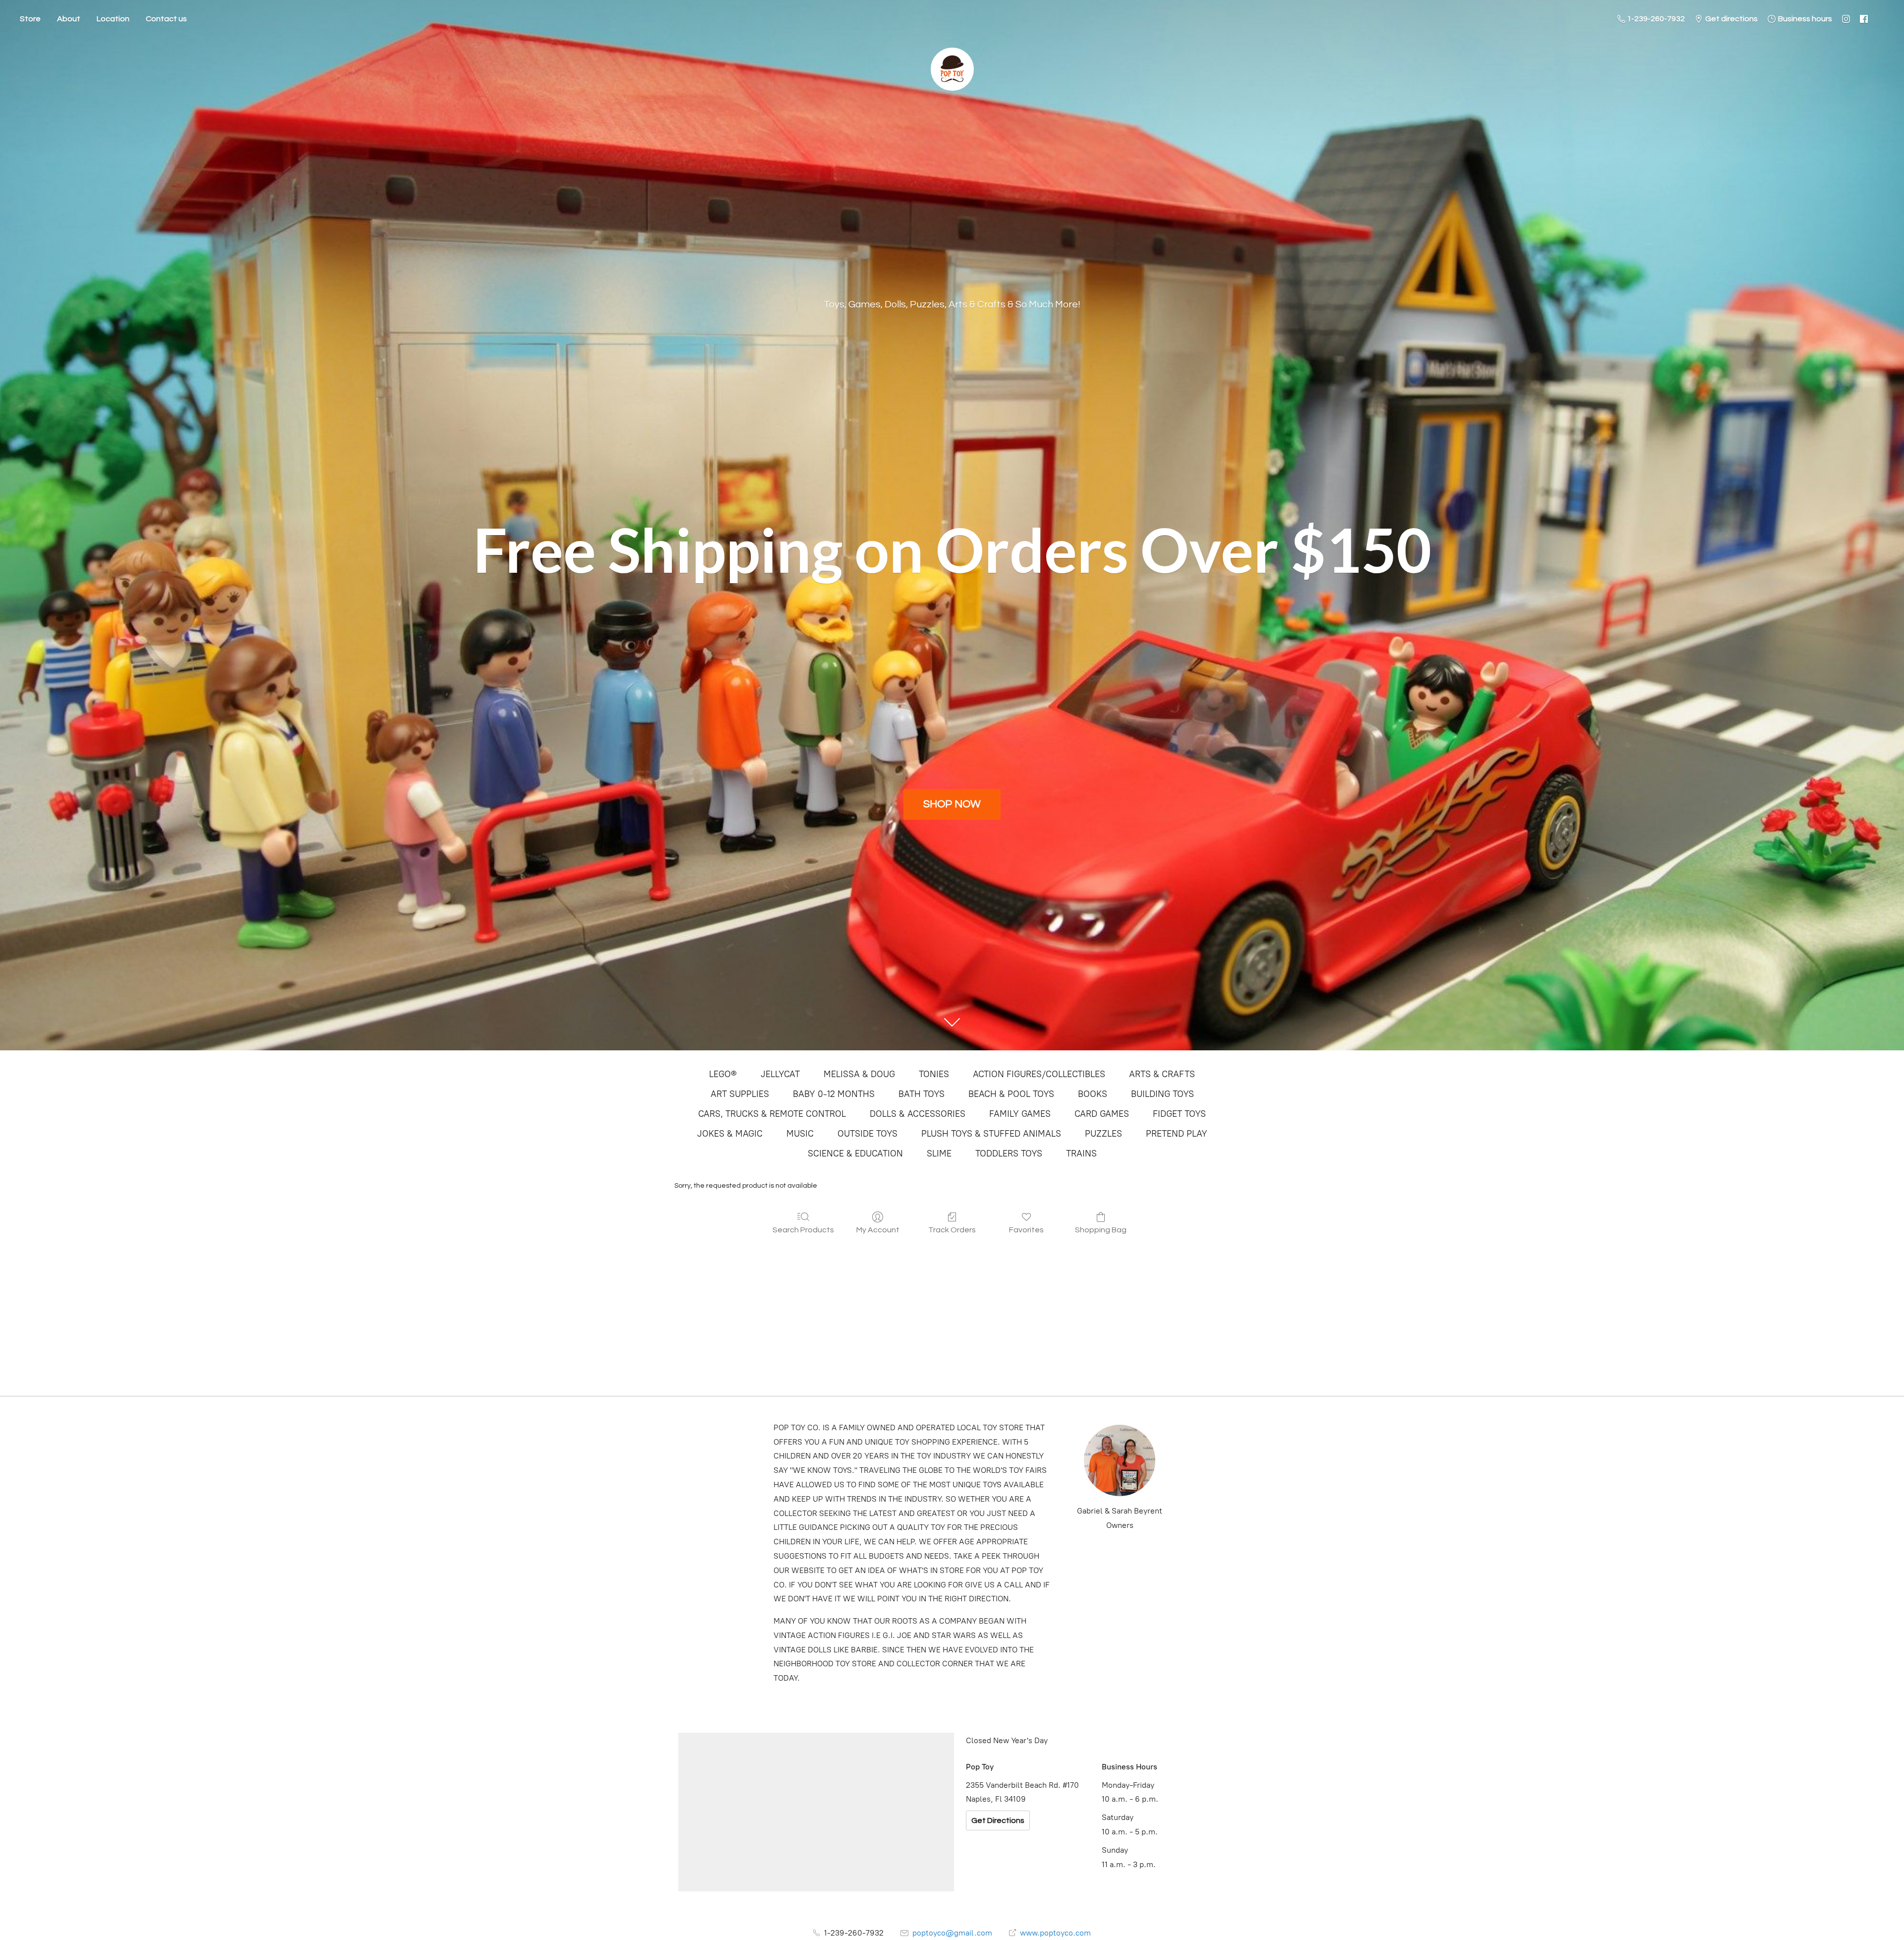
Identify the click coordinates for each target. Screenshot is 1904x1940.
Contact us (166, 19)
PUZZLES (1103, 1134)
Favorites (1026, 1230)
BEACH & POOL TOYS (1011, 1094)
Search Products (803, 1230)
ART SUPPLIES (740, 1094)
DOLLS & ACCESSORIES (918, 1114)
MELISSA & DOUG (859, 1074)
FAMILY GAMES (1020, 1114)
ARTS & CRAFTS (1162, 1074)
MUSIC (800, 1134)
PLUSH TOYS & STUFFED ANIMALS (991, 1134)
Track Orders (952, 1230)
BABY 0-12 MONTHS (834, 1094)
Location (113, 19)
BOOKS (1093, 1094)
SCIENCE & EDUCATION (855, 1153)
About (69, 19)
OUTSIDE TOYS (867, 1134)
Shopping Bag (1101, 1230)
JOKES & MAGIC (730, 1134)
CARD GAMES (1102, 1114)
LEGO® (723, 1074)
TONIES (934, 1074)
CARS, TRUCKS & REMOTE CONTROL (772, 1114)
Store (30, 19)
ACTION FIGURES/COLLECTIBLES (1039, 1074)
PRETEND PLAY (1177, 1134)
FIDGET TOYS (1179, 1114)
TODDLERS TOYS (1009, 1153)
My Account (878, 1230)
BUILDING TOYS (1162, 1094)
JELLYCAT (780, 1074)
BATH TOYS (922, 1094)
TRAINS (1081, 1153)
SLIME (939, 1153)
